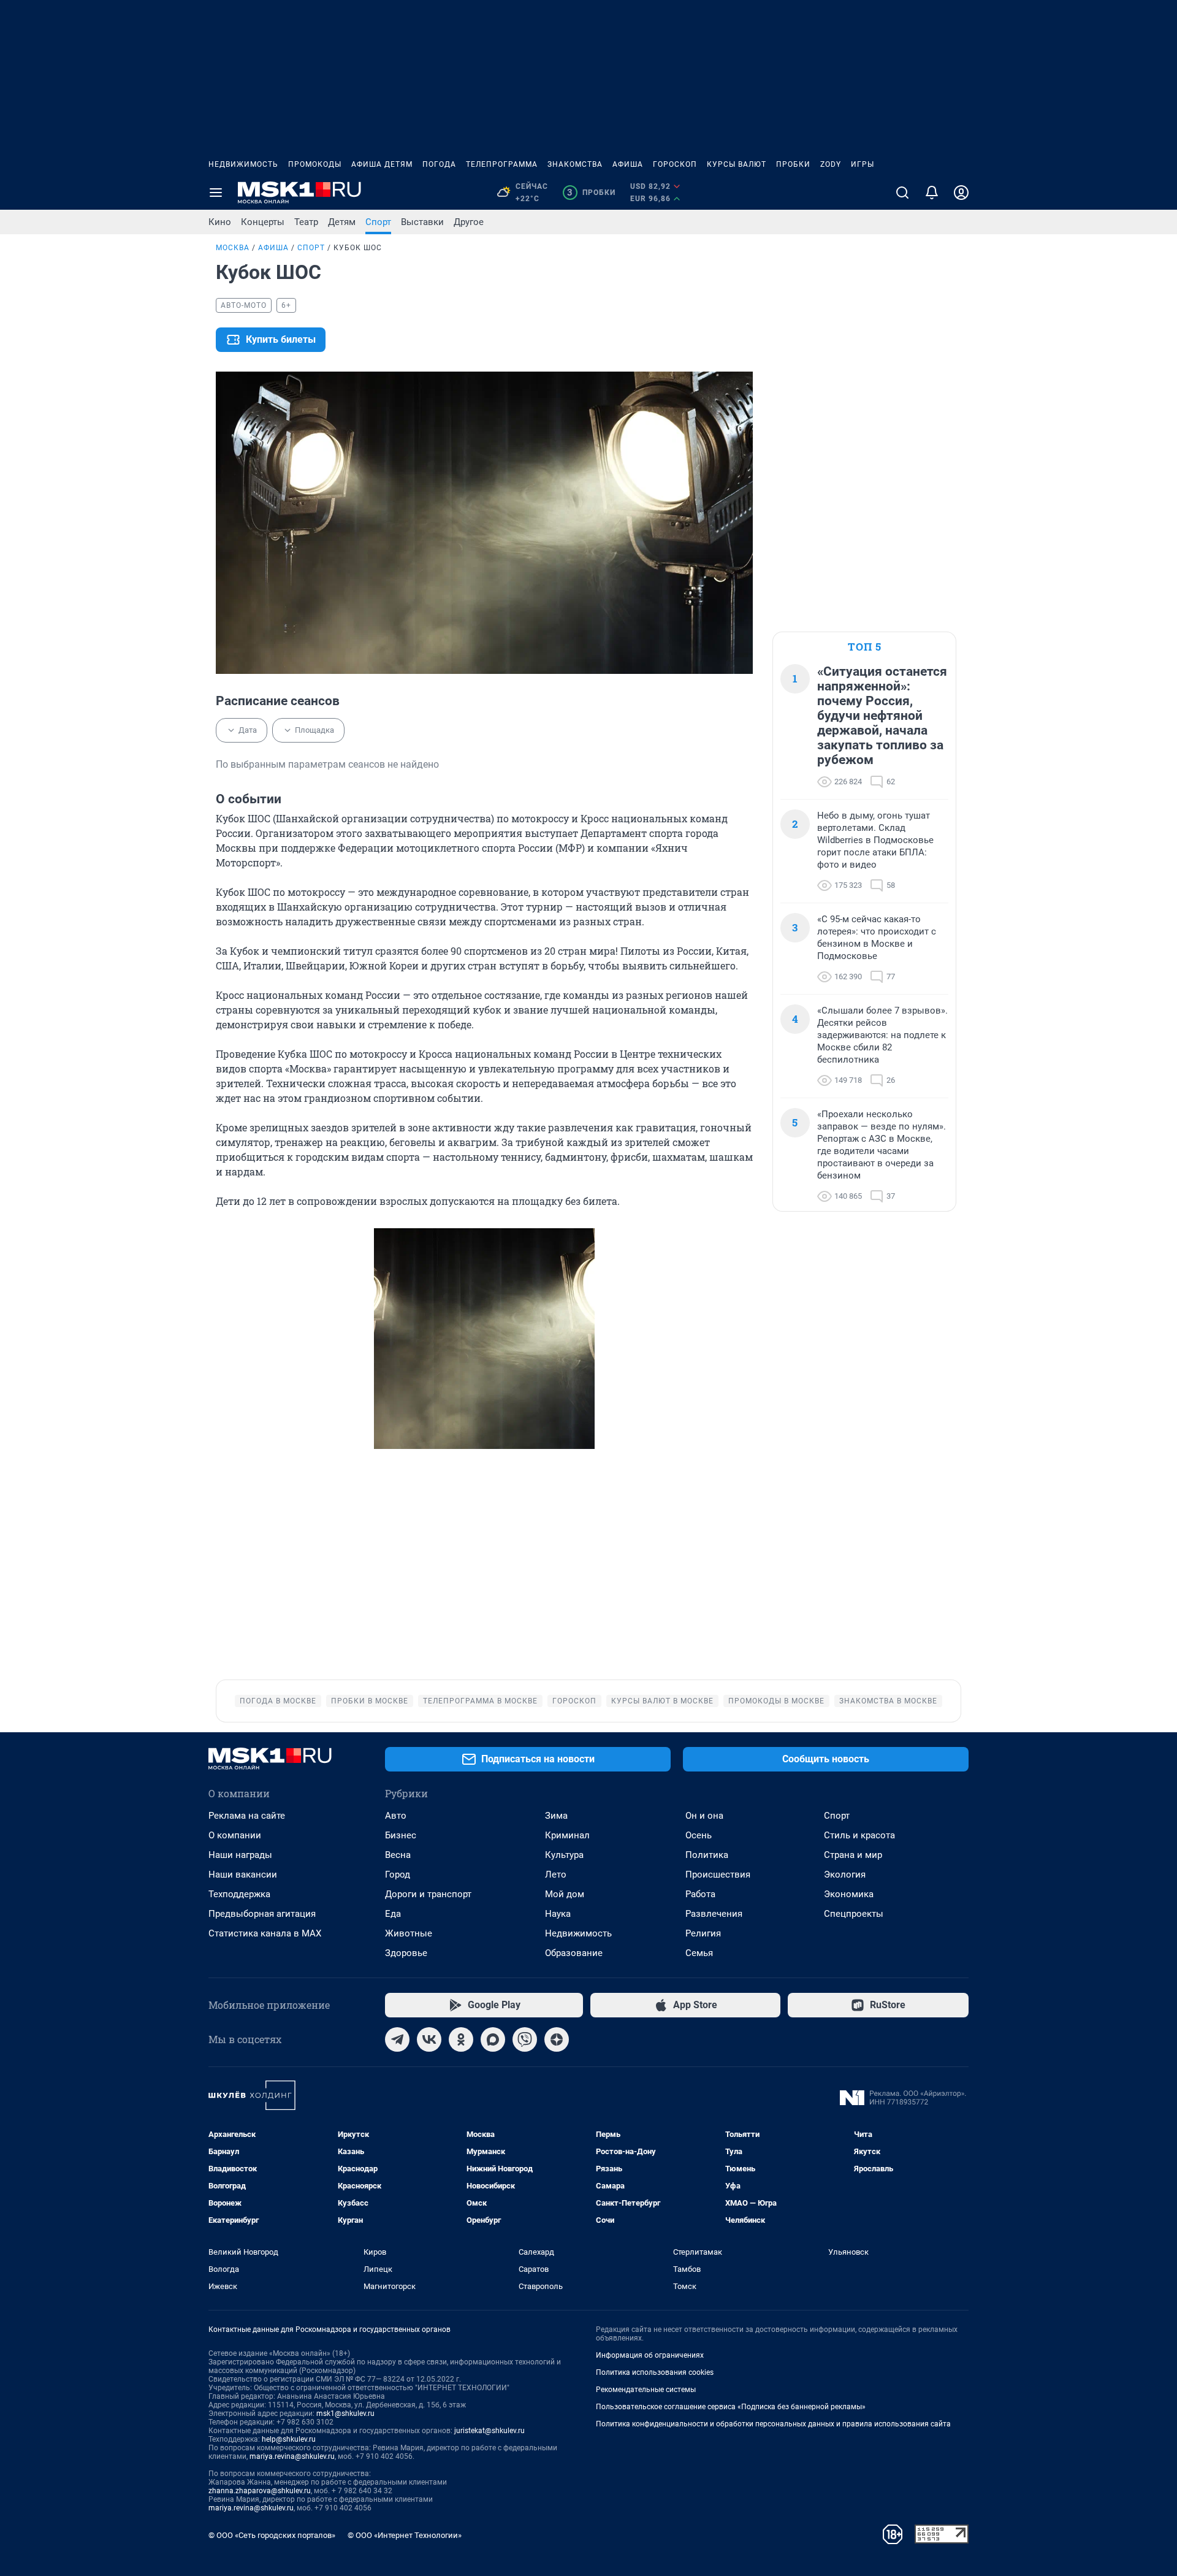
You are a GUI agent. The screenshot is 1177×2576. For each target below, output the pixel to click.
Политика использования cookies (655, 2372)
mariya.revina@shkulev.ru (292, 2456)
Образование (574, 1953)
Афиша (628, 164)
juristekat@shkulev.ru (489, 2431)
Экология (845, 1875)
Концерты (263, 222)
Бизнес (401, 1835)
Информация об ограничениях (650, 2355)
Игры (863, 164)
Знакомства (575, 164)
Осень (699, 1835)
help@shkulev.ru (289, 2439)
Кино (220, 222)
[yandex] (557, 2039)
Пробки (793, 164)
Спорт (378, 222)
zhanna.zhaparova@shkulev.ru (260, 2491)
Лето (556, 1875)
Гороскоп (675, 164)
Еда (393, 1914)
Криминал (567, 1835)
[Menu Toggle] (216, 193)
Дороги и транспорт (428, 1894)
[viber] (525, 2039)
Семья (699, 1953)
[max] (493, 2039)
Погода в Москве (278, 1701)
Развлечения (714, 1914)
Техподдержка (239, 1894)
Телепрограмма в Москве (480, 1701)
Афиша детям (382, 164)
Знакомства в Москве (888, 1701)
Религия (703, 1933)
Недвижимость (243, 164)
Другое (469, 222)
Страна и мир (853, 1855)
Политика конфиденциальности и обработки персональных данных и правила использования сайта (773, 2424)
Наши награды (240, 1855)
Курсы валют (737, 164)
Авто (396, 1816)
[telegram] (397, 2039)
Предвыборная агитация (262, 1914)
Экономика (849, 1894)
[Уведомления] (932, 193)
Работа (700, 1894)
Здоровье (406, 1953)
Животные (409, 1933)
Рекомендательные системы (646, 2390)
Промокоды (315, 164)
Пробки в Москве (370, 1701)
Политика (707, 1855)
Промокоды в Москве (776, 1701)
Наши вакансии (243, 1875)
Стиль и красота (859, 1835)
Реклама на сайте (247, 1816)
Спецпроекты (854, 1914)
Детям (342, 222)
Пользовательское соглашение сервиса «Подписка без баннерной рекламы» (731, 2407)
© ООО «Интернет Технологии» (405, 2535)
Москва (233, 248)
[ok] (461, 2039)
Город (398, 1875)
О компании (235, 1835)
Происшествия (718, 1875)
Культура (564, 1855)
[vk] (429, 2039)
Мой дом (565, 1894)
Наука (558, 1914)
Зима (556, 1816)
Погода (439, 164)
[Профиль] (961, 193)
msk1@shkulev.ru (345, 2414)
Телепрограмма (502, 164)
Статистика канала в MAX (265, 1933)
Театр (306, 222)
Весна (398, 1855)
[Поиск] (902, 193)
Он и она (704, 1816)
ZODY (831, 164)
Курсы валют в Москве (662, 1701)
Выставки (422, 222)
